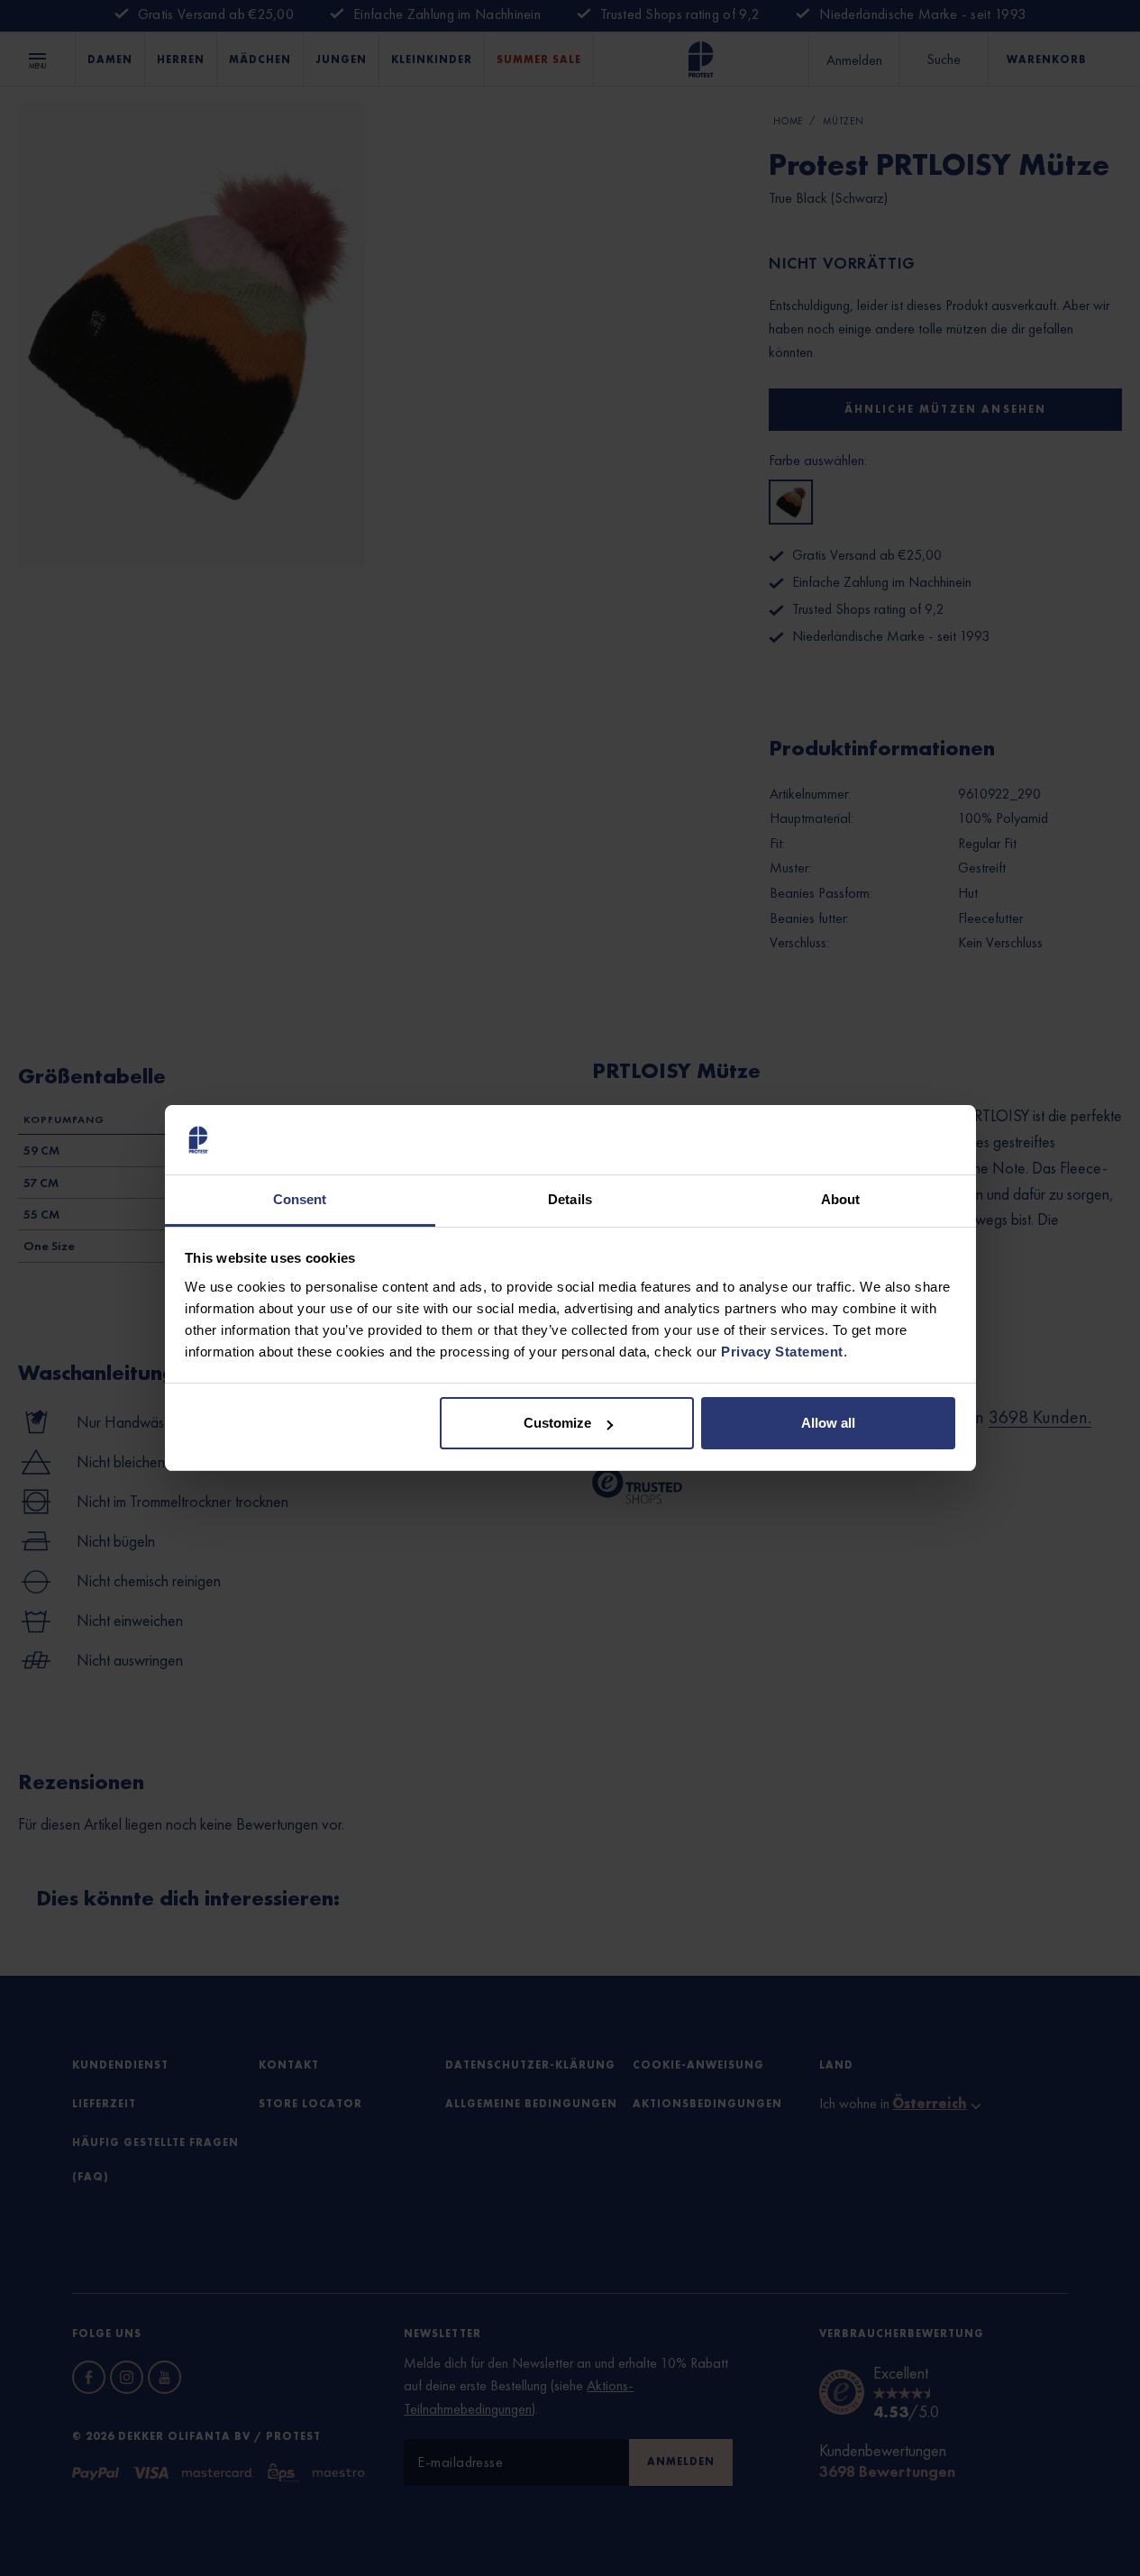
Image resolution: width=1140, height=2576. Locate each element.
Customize (557, 1423)
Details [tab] (570, 1199)
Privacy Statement (782, 1352)
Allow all (828, 1423)
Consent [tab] (300, 1199)
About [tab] (841, 1199)
